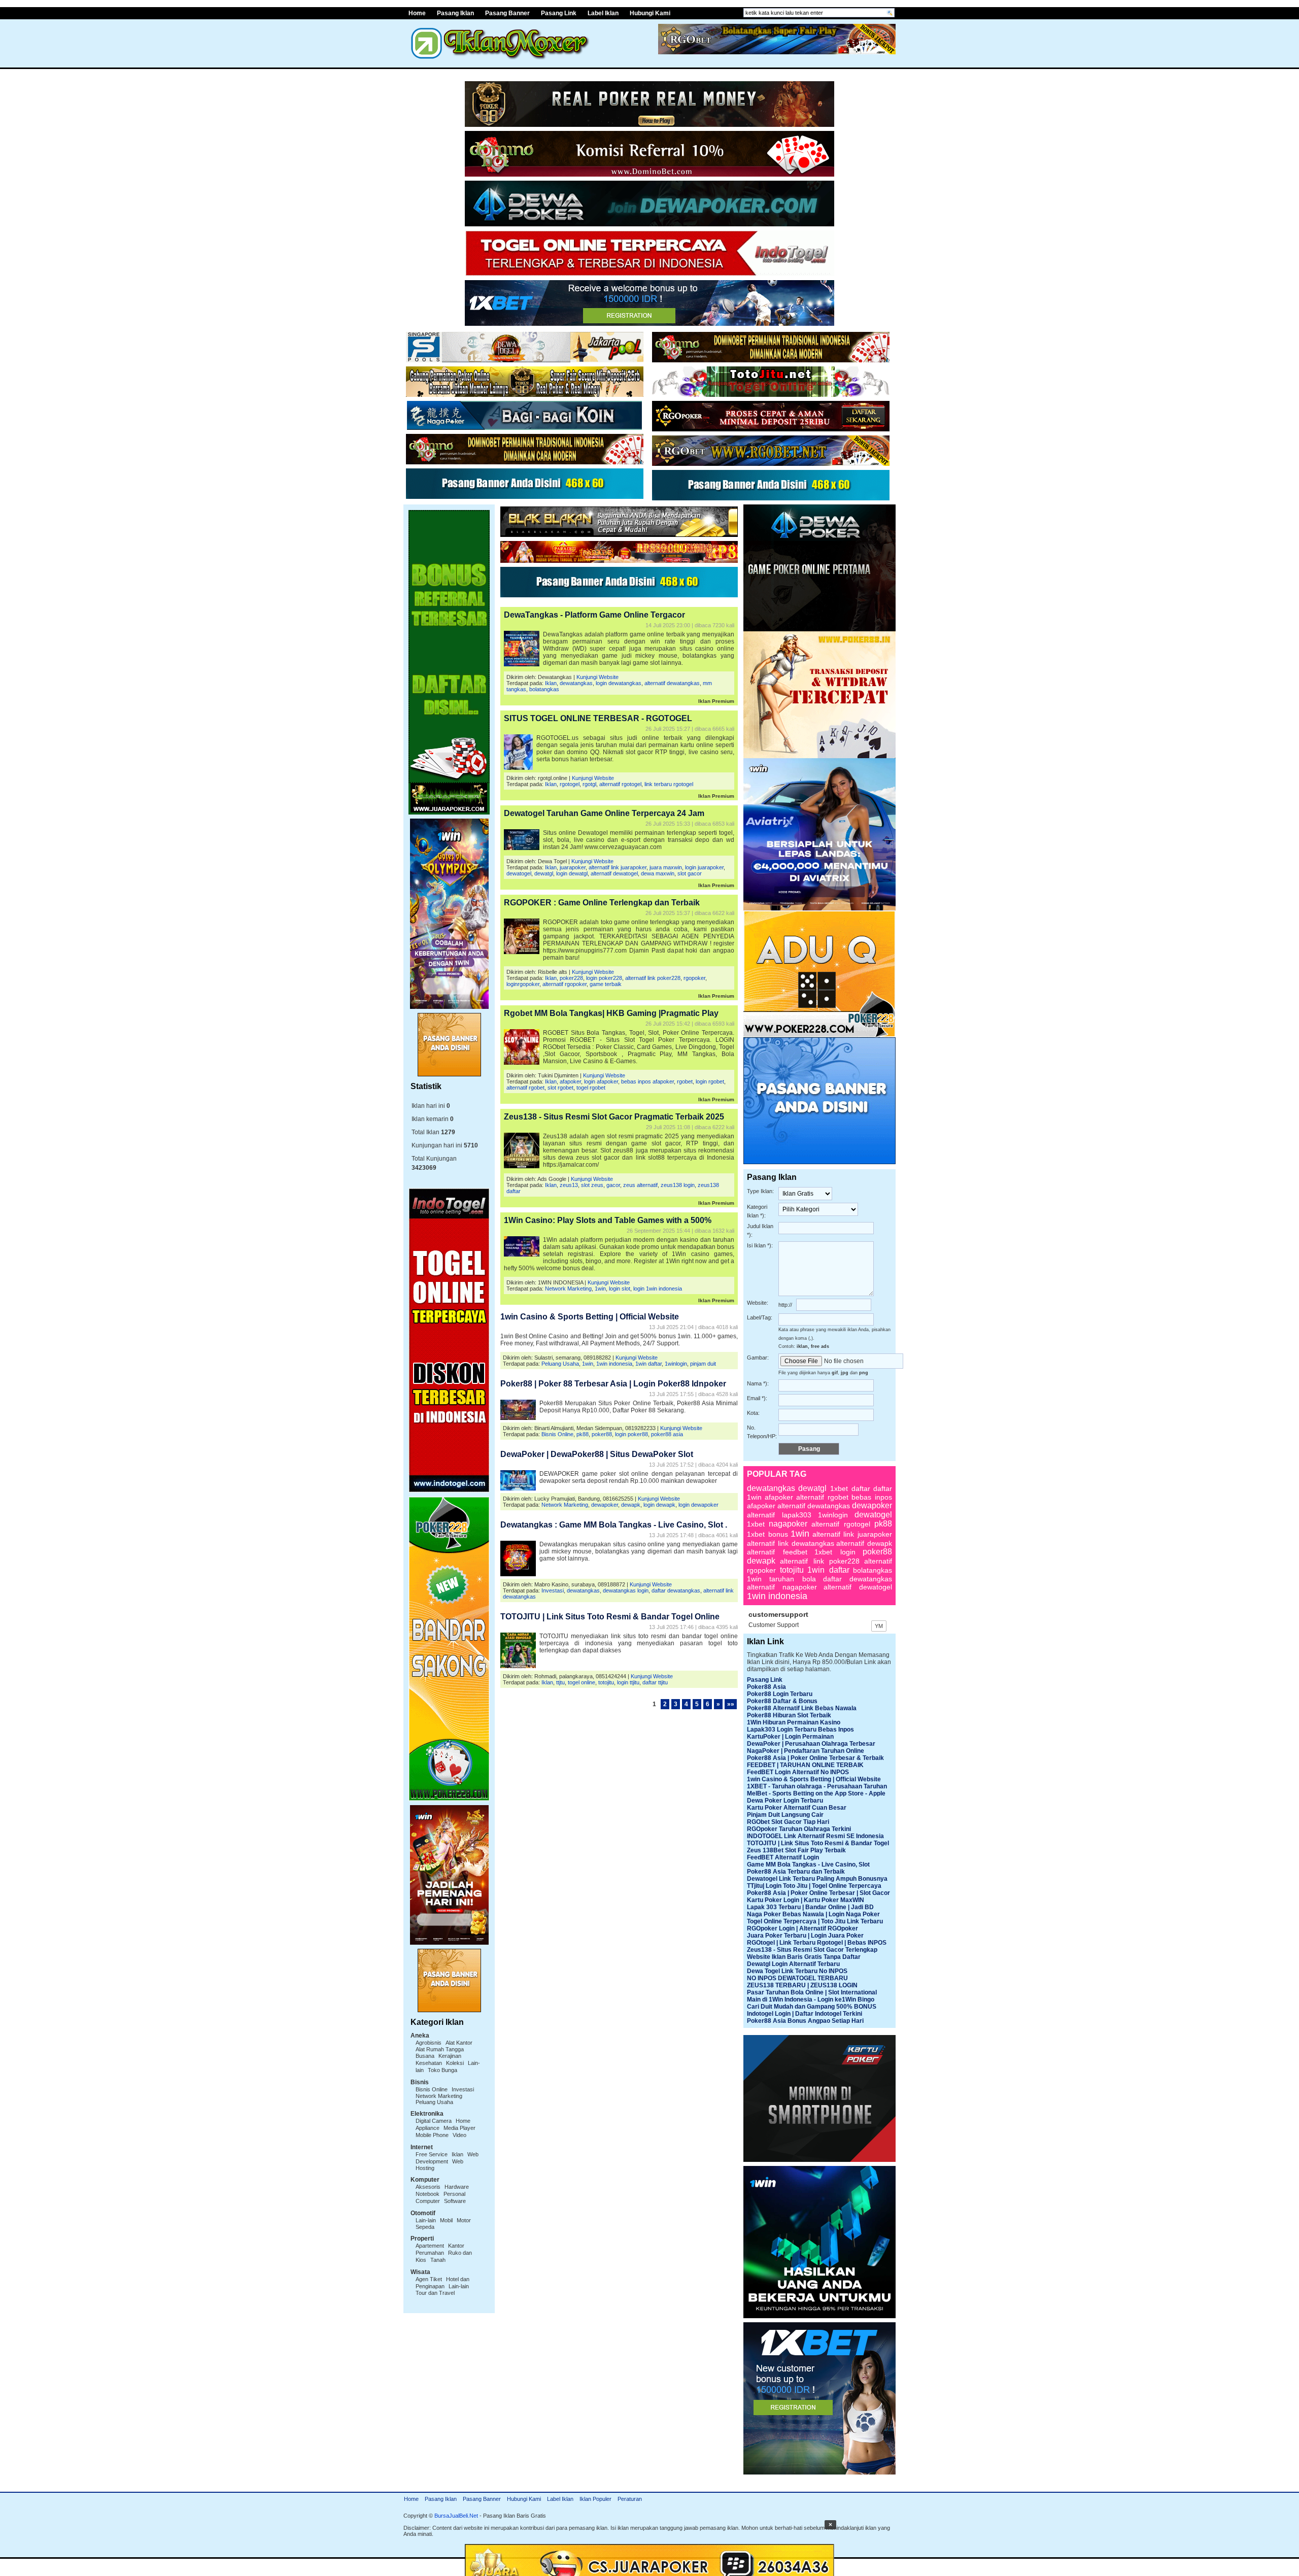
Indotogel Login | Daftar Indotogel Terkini (805, 2014)
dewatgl (544, 873)
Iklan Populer (595, 2499)
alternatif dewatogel (614, 873)
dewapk (631, 1505)
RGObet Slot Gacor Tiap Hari (788, 1822)
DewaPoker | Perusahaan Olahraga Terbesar (811, 1744)
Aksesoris (428, 2187)
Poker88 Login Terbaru (780, 1694)
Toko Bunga (442, 2070)
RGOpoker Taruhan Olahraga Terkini (799, 1829)
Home (417, 13)
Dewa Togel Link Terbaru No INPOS (797, 1971)
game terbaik (606, 984)
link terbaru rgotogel (669, 784)
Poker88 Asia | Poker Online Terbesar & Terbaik (815, 1758)
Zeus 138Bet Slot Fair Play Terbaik (796, 1850)
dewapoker (605, 1505)
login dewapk (659, 1505)
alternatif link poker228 (653, 978)
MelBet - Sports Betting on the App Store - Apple (816, 1793)
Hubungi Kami (650, 13)
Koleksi (455, 2063)
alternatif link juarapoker (618, 867)
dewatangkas (576, 683)
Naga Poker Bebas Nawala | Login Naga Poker (813, 1914)
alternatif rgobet (525, 1088)
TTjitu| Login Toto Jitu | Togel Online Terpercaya (814, 1886)
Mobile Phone (432, 2135)
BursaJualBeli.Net (456, 2516)
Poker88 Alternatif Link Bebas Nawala (802, 1708)
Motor (464, 2220)
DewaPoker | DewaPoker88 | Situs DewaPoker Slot (597, 1454)
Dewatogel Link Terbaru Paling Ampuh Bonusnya (817, 1879)
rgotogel (570, 784)
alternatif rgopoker (565, 984)
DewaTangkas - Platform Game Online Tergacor (594, 615)
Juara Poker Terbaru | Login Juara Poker (805, 1936)
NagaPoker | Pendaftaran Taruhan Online (806, 1751)
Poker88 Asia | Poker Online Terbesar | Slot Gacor (818, 1893)
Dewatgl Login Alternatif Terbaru (793, 1964)
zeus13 (569, 1185)
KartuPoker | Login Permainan (790, 1737)
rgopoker (694, 978)
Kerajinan (450, 2056)
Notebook (428, 2194)
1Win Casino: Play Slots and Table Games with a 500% (608, 1220)
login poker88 (631, 1434)
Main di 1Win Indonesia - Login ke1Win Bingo (811, 1999)
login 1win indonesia (658, 1289)
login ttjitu (628, 1682)
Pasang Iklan (455, 13)
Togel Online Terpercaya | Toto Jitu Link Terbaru (815, 1921)
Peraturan (630, 2499)
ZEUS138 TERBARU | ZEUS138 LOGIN (802, 1985)
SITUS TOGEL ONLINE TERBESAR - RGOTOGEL (598, 718)
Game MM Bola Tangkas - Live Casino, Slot (808, 1865)
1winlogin (676, 1364)
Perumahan (430, 2253)
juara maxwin (666, 867)
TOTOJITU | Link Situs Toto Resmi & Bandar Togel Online (610, 1617)
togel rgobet (591, 1088)
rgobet (685, 1081)
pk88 (583, 1434)
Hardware (457, 2187)
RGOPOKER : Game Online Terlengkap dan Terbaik (602, 903)
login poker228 (604, 978)
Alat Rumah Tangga (440, 2049)
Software (455, 2201)
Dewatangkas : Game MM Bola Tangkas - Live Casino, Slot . (614, 1525)
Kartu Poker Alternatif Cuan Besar (797, 1808)
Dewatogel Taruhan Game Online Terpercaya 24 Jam (604, 813)
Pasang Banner (507, 13)
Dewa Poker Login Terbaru (785, 1801)
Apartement (430, 2246)
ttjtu (560, 1682)
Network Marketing (439, 2096)
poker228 (571, 978)
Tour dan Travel (435, 2293)
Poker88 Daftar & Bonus (782, 1701)
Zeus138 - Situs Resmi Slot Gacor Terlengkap (812, 1950)
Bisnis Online (432, 2089)
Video (459, 2135)
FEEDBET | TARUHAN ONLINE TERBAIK (805, 1765)
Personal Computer (440, 2197)
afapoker (570, 1081)
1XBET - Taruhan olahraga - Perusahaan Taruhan (817, 1786)
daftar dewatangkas (676, 1590)
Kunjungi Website (597, 677)
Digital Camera (434, 2121)
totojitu (606, 1682)
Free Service (432, 2154)
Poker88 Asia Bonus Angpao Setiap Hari (805, 2021)
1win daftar (648, 1364)
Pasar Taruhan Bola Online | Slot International (812, 1992)
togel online (582, 1682)
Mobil (446, 2220)
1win (600, 1289)
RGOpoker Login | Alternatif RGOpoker (802, 1928)
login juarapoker (704, 867)
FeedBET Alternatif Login (783, 1857)
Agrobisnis (429, 2043)
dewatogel (519, 873)
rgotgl (589, 784)
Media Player (459, 2128)
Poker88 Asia (766, 1687)
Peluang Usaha (434, 2102)
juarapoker (573, 867)
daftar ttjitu (655, 1682)
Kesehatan (429, 2063)
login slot (620, 1289)
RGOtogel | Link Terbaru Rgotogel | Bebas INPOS (817, 1943)
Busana (425, 2056)
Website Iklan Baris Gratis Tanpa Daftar (804, 1957)
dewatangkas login (626, 1590)
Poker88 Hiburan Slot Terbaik (789, 1715)
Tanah (438, 2260)
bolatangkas (544, 689)
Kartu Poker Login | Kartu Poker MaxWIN (806, 1900)
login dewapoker (698, 1505)
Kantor (456, 2246)
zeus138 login (678, 1185)
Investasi (463, 2089)
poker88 (602, 1434)
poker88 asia (667, 1434)
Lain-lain (426, 2220)
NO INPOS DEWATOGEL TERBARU (797, 1978)
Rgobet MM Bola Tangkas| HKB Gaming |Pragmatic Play (611, 1013)
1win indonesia (614, 1364)
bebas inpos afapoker (647, 1081)
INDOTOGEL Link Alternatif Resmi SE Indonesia (815, 1836)
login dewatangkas (619, 683)
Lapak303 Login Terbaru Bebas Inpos (800, 1730)
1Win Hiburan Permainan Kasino (794, 1722)
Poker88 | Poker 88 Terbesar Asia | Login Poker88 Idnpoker (613, 1384)
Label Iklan (603, 13)
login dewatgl (572, 873)
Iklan (457, 2154)
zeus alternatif (640, 1185)
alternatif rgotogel (620, 784)
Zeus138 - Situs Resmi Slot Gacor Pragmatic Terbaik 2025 (614, 1117)
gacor (613, 1185)
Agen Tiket (429, 2279)
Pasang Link (559, 13)
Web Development (447, 2158)
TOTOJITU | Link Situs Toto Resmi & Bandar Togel (818, 1843)
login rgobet (710, 1081)
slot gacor (690, 873)
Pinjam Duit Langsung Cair (785, 1815)
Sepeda (425, 2227)
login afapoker (601, 1081)
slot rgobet (560, 1088)
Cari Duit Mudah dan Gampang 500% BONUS (812, 2007)
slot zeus (592, 1185)
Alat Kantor (459, 2043)
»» (731, 1704)
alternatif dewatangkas (672, 683)
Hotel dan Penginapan (442, 2283)
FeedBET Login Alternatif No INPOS (798, 1772)
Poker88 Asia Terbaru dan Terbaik (796, 1872)
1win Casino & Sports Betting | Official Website (590, 1317)
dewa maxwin (658, 873)
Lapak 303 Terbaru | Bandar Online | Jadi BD (810, 1907)
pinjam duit (703, 1364)
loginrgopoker (523, 984)
